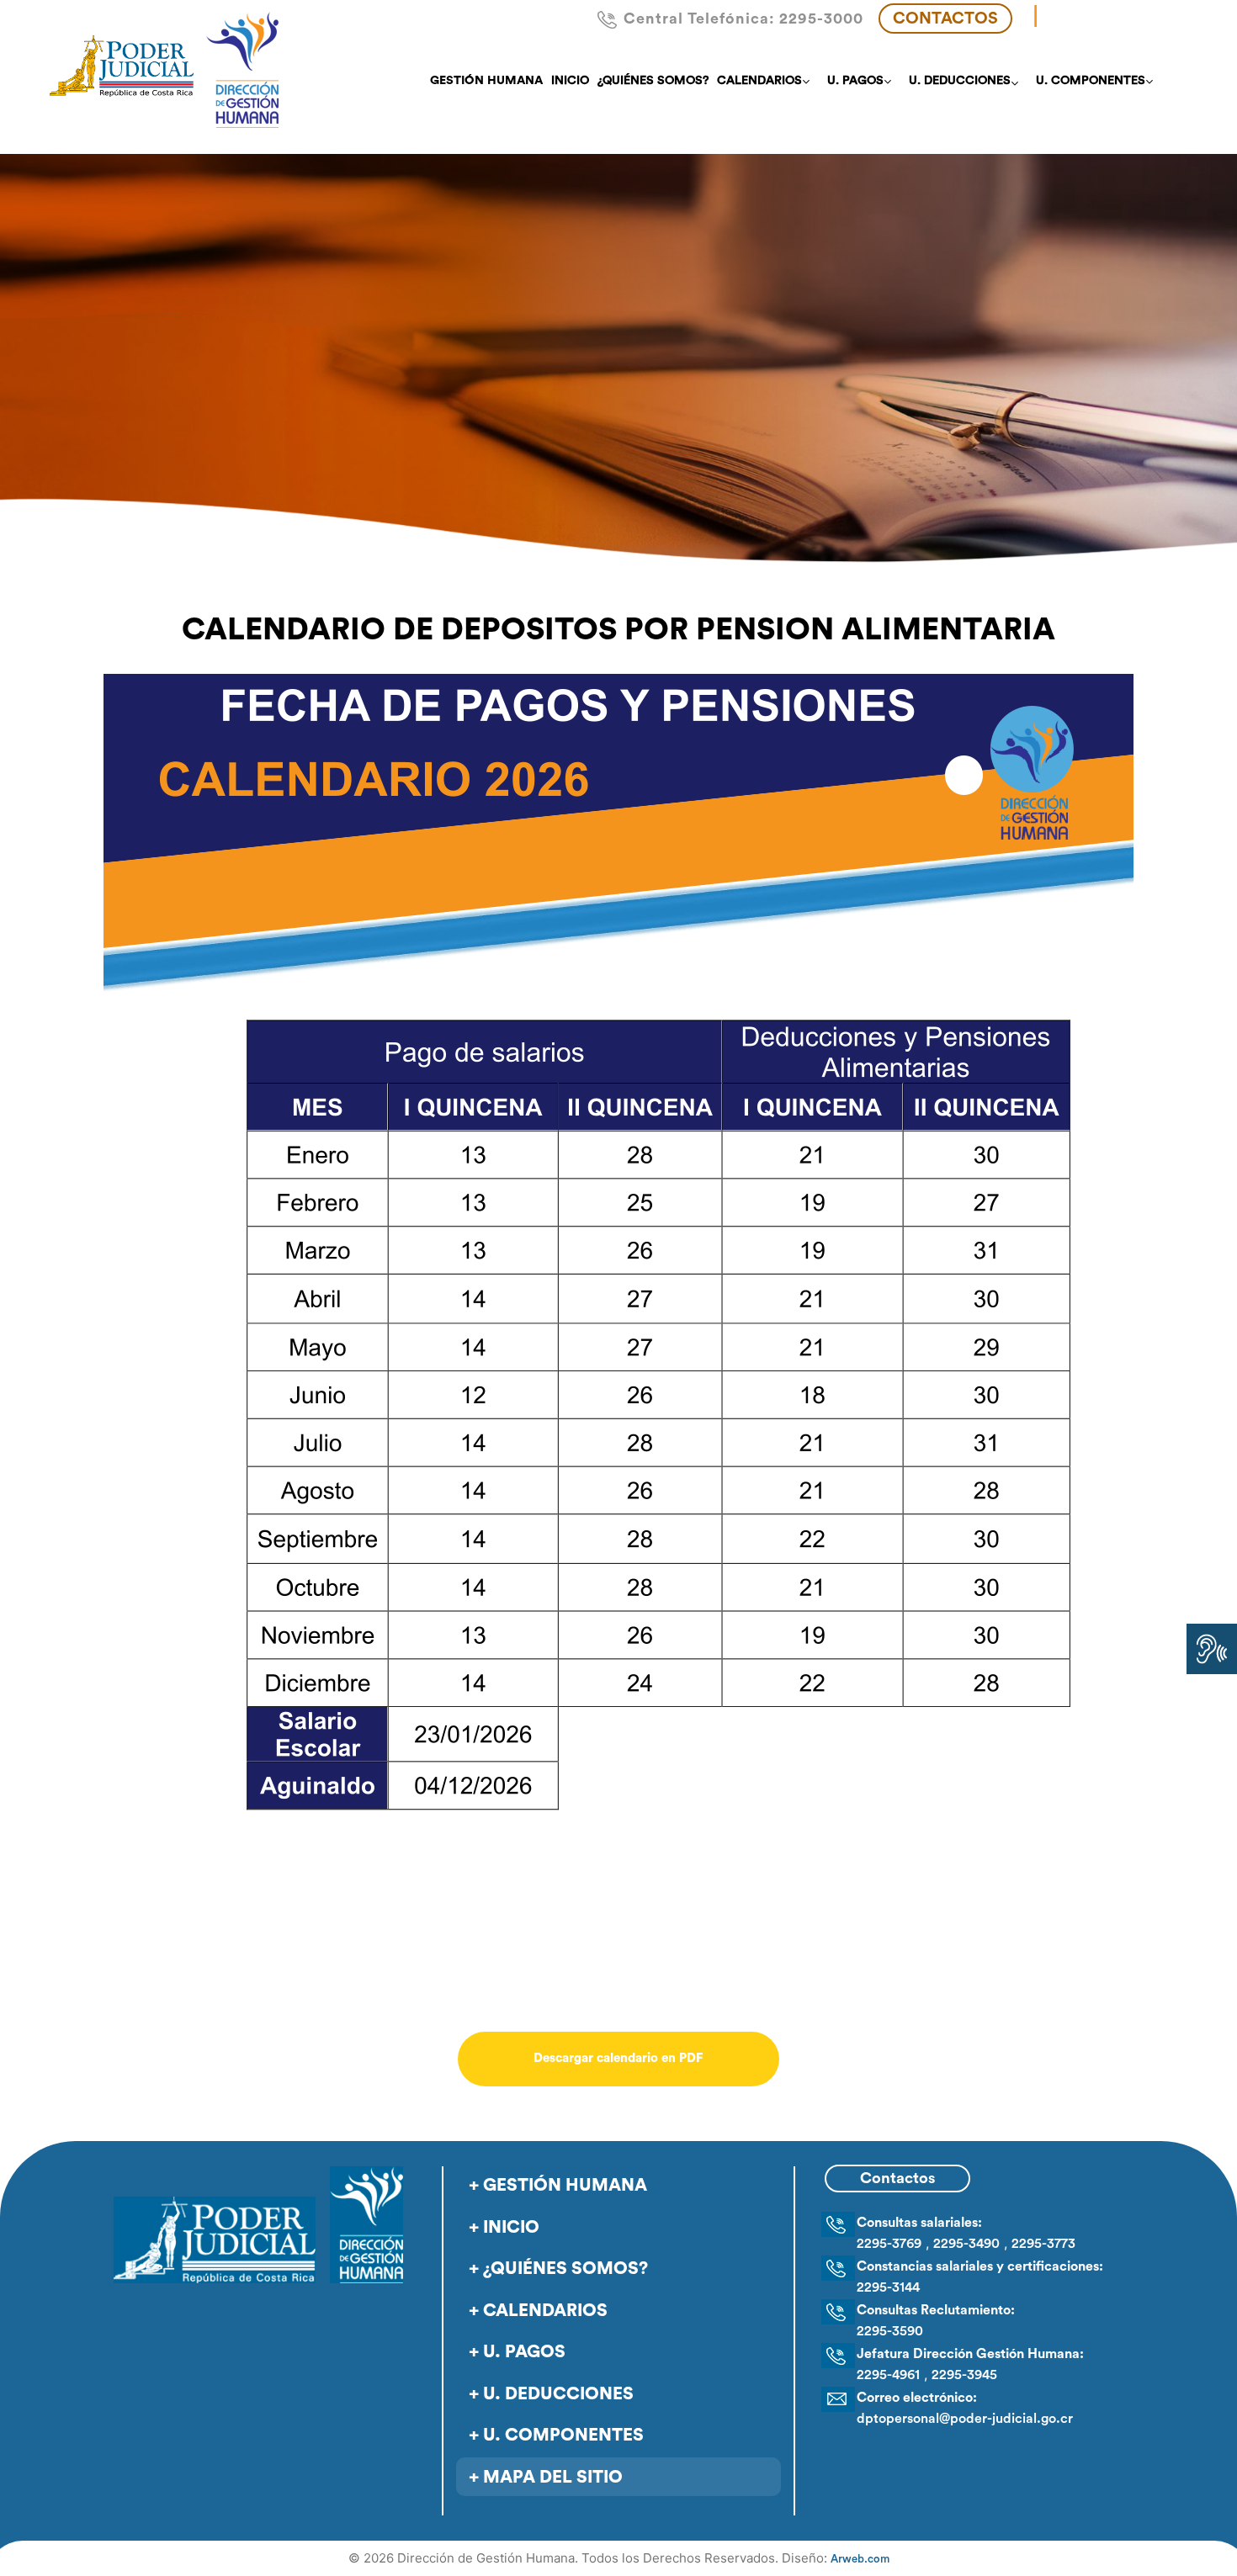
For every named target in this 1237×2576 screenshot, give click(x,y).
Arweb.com (860, 2559)
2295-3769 (889, 2244)
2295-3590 (890, 2331)
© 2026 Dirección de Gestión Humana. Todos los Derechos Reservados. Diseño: (619, 2558)
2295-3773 (1043, 2244)
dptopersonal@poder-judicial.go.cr (965, 2419)
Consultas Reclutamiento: (936, 2310)
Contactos (945, 19)
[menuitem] (486, 81)
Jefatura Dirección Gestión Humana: (970, 2354)
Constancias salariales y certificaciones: (980, 2266)
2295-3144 (888, 2287)
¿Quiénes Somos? (565, 2269)
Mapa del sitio (553, 2477)
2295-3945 (964, 2375)
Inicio (511, 2227)
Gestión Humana (565, 2185)
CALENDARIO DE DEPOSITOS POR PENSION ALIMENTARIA (618, 630)
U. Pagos (524, 2352)
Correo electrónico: (917, 2398)
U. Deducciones (558, 2394)
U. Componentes (563, 2435)
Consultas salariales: (919, 2223)
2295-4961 (888, 2375)
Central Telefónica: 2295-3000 (743, 19)
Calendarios (545, 2311)
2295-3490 (966, 2244)
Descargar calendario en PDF (618, 2058)
